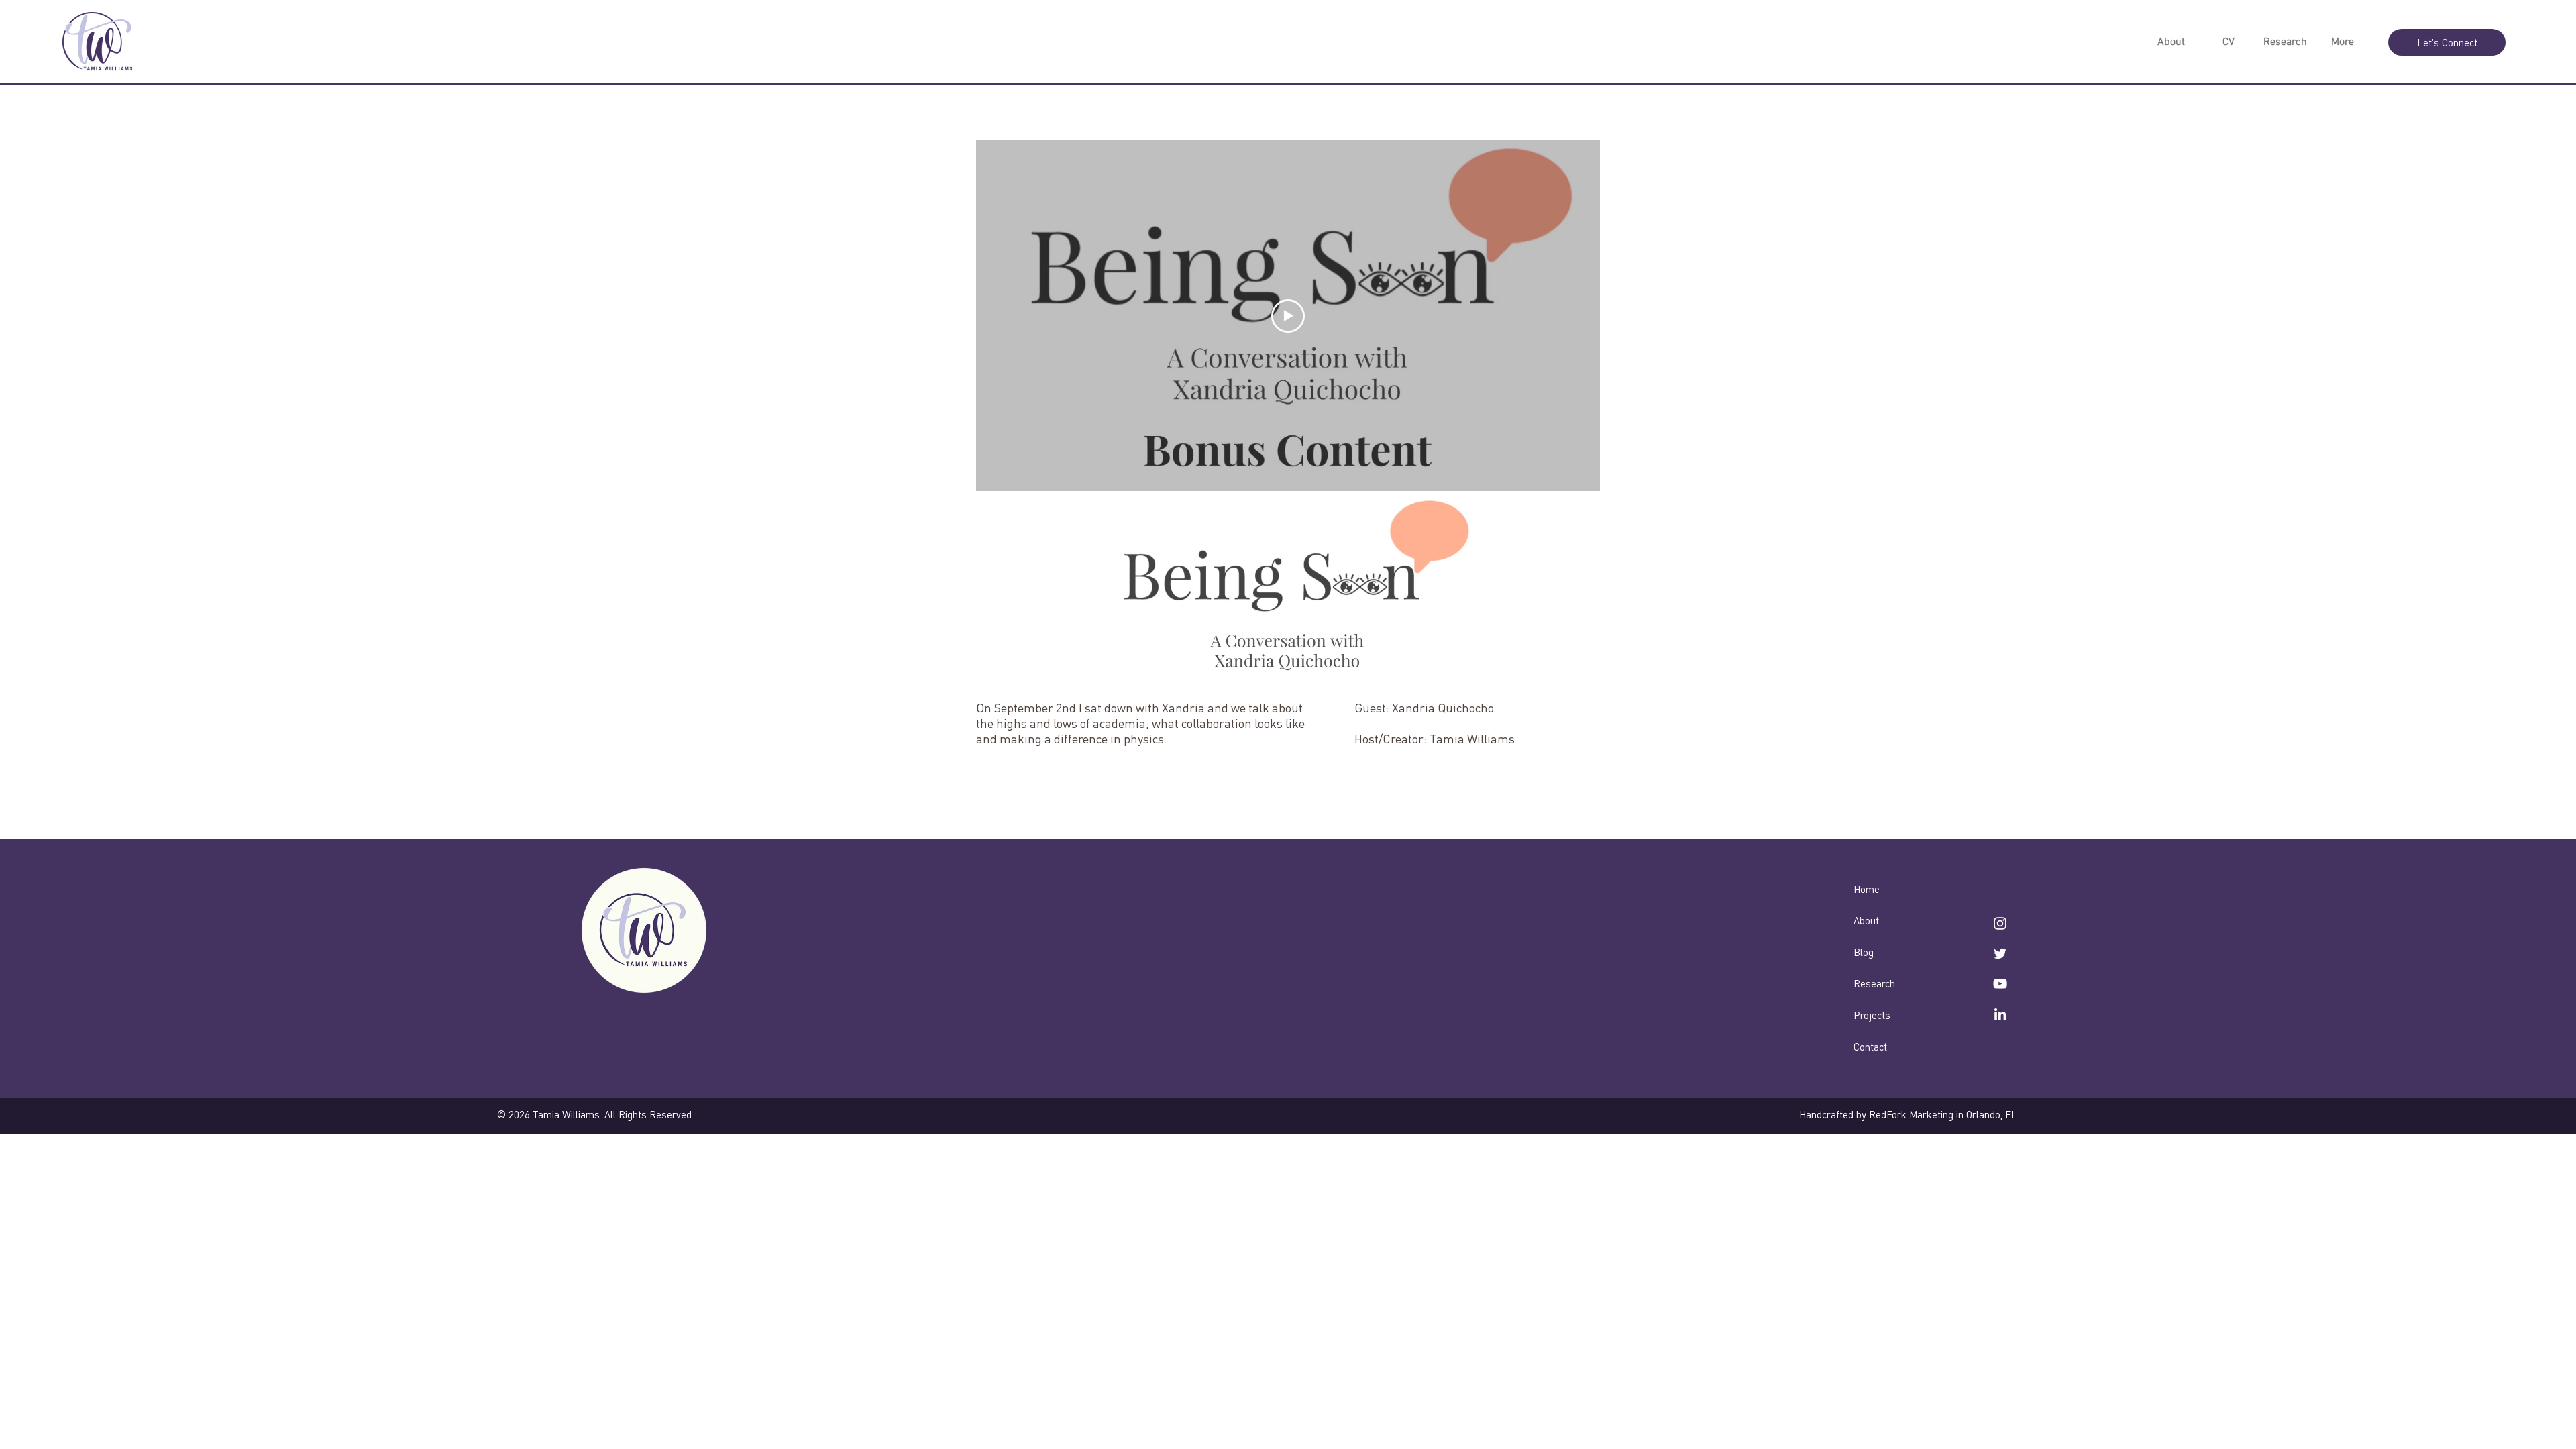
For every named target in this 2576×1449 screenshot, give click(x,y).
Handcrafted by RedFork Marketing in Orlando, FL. (1909, 1114)
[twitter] (2000, 954)
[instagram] (2000, 923)
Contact (1870, 1046)
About (1866, 920)
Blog (1864, 952)
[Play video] (1288, 316)
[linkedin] (2000, 1014)
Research (1874, 983)
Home (1867, 889)
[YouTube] (2000, 984)
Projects (1872, 1015)
